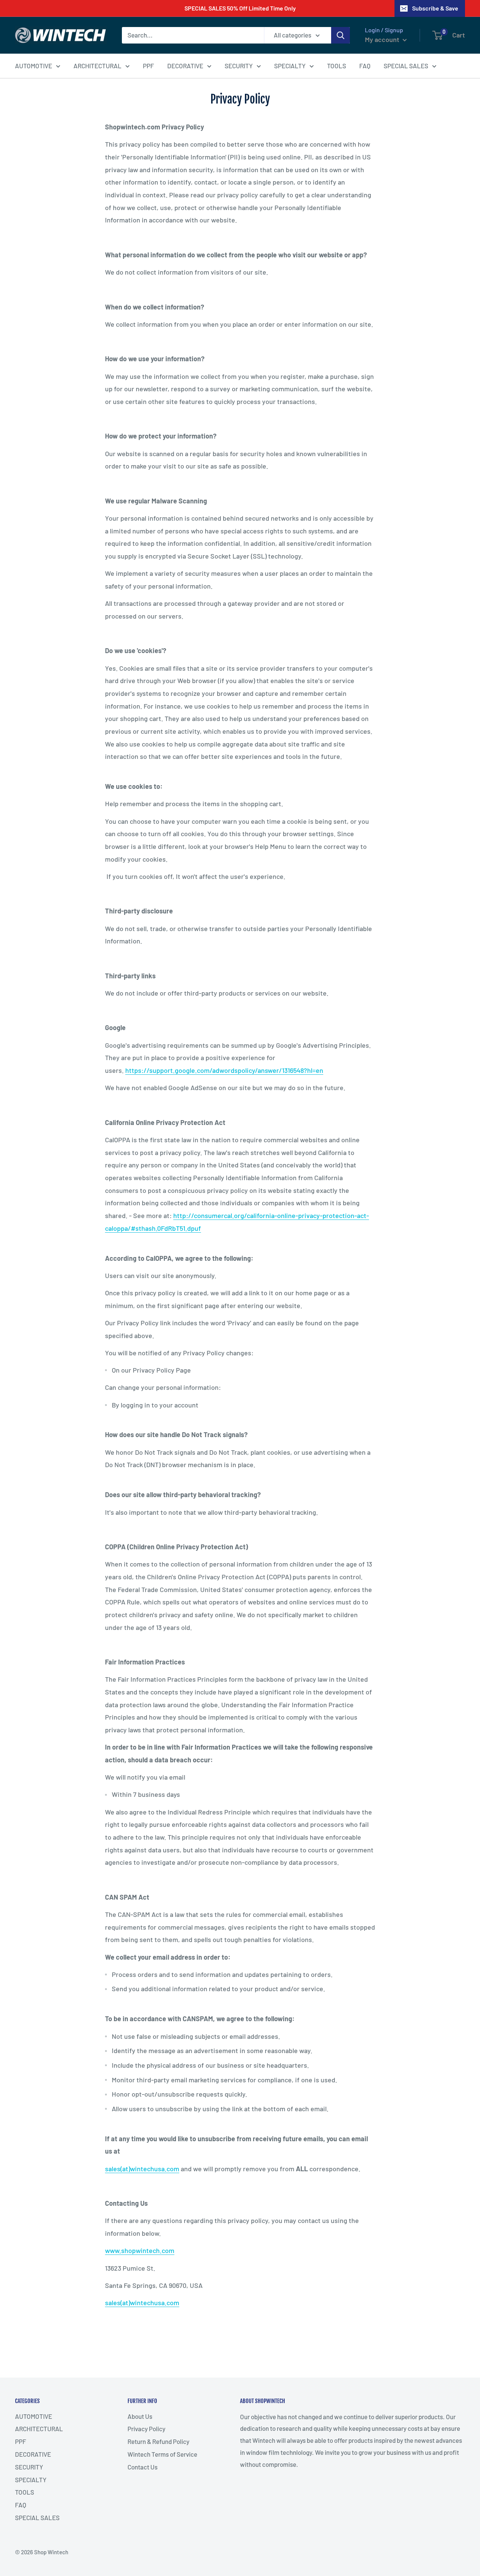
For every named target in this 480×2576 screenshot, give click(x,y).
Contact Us (142, 2467)
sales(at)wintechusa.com (142, 2169)
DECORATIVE (185, 65)
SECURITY (239, 65)
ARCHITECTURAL (97, 65)
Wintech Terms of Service (162, 2454)
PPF (148, 65)
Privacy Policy (146, 2429)
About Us (140, 2416)
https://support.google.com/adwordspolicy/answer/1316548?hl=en (224, 1070)
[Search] (340, 35)
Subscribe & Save (435, 8)
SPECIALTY (290, 65)
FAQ (365, 65)
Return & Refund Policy (158, 2441)
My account (383, 39)
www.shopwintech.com (140, 2250)
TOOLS (337, 65)
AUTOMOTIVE (34, 65)
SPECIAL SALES (406, 65)
